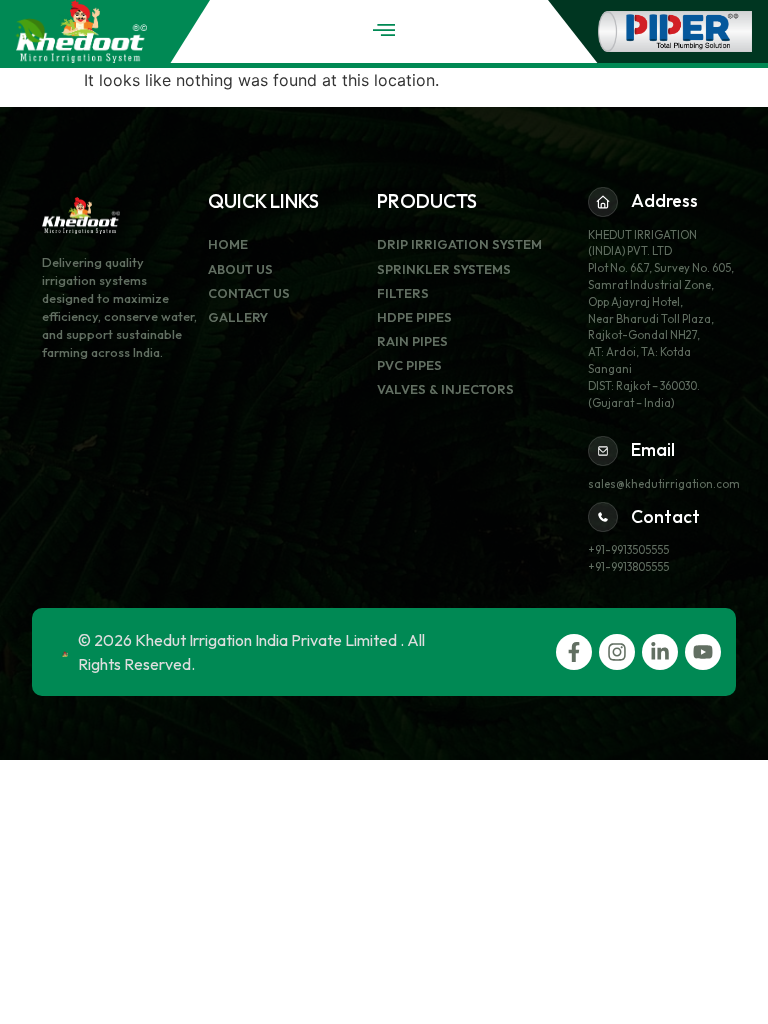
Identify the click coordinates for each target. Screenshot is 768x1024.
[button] (383, 29)
